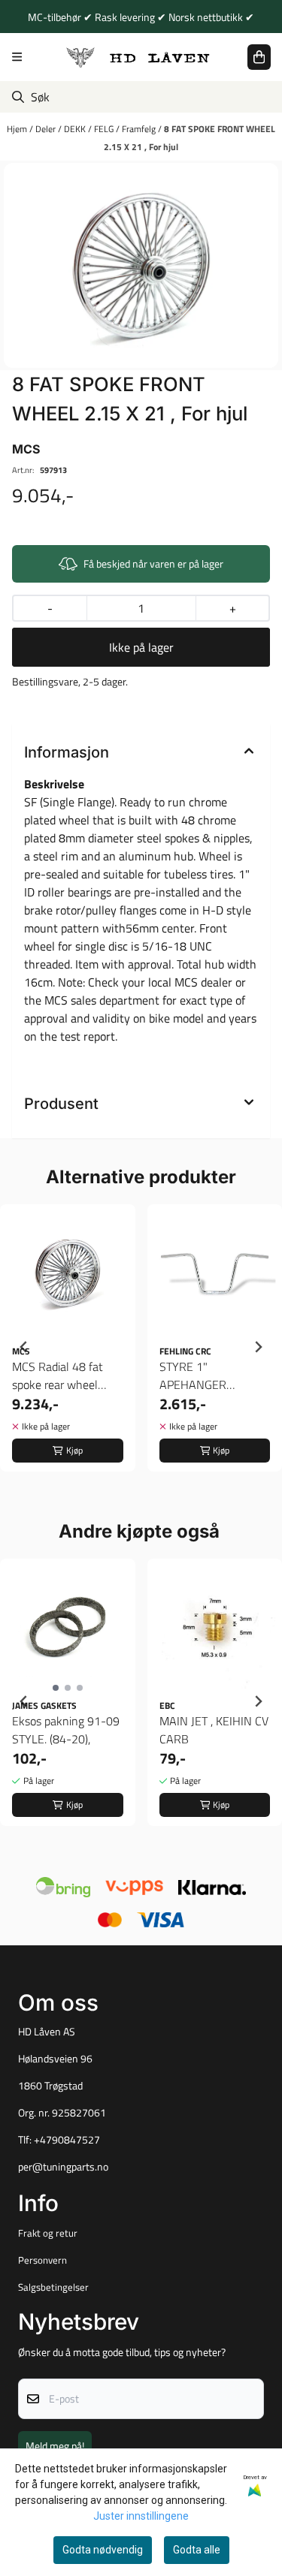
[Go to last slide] (24, 1347)
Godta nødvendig (103, 2550)
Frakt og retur (48, 2233)
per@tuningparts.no (63, 2167)
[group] (68, 1347)
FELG (105, 129)
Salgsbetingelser (53, 2287)
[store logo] (138, 57)
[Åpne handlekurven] (259, 57)
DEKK (76, 129)
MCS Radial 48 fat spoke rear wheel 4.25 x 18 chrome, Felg (58, 1375)
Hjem (18, 129)
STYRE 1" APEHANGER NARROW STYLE (202, 1375)
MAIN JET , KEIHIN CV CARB (214, 1730)
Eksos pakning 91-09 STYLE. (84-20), (66, 1730)
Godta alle (197, 2550)
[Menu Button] (17, 57)
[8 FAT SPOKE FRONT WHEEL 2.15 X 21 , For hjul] (141, 266)
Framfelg (140, 129)
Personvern (42, 2260)
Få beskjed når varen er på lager (153, 563)
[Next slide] (258, 1347)
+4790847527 (67, 2140)
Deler (47, 129)
